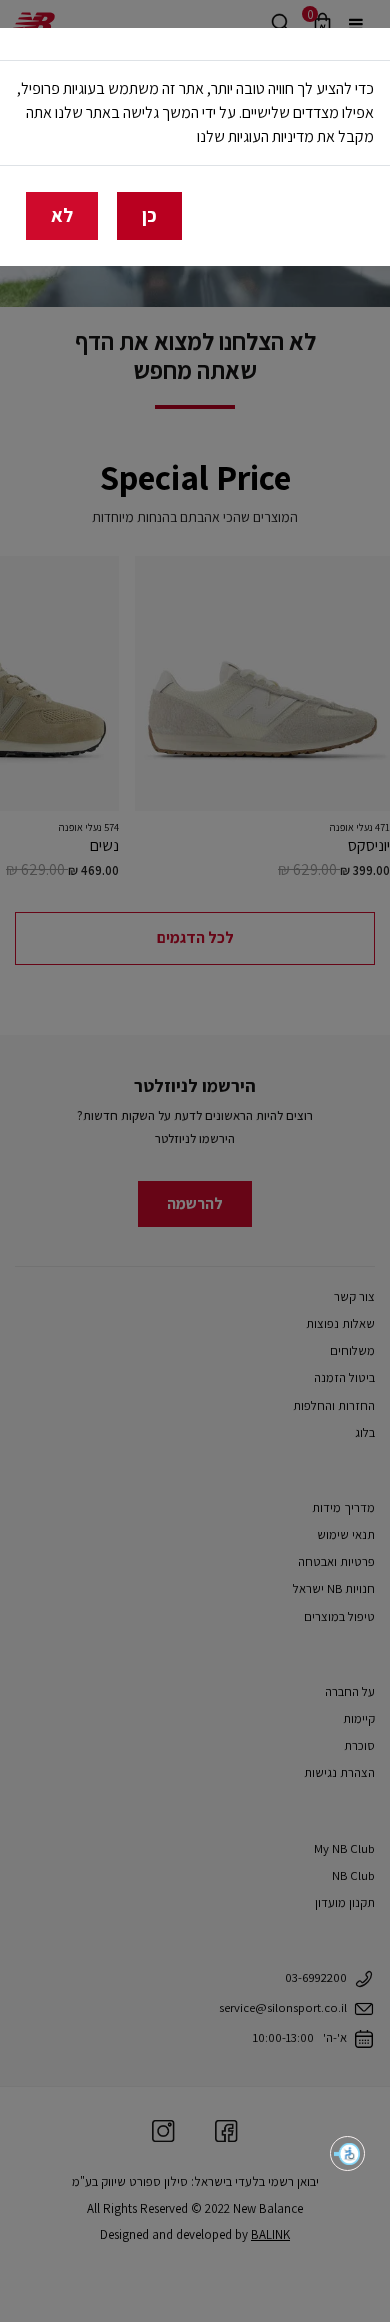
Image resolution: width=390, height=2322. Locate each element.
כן (149, 215)
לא (62, 215)
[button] (347, 2153)
